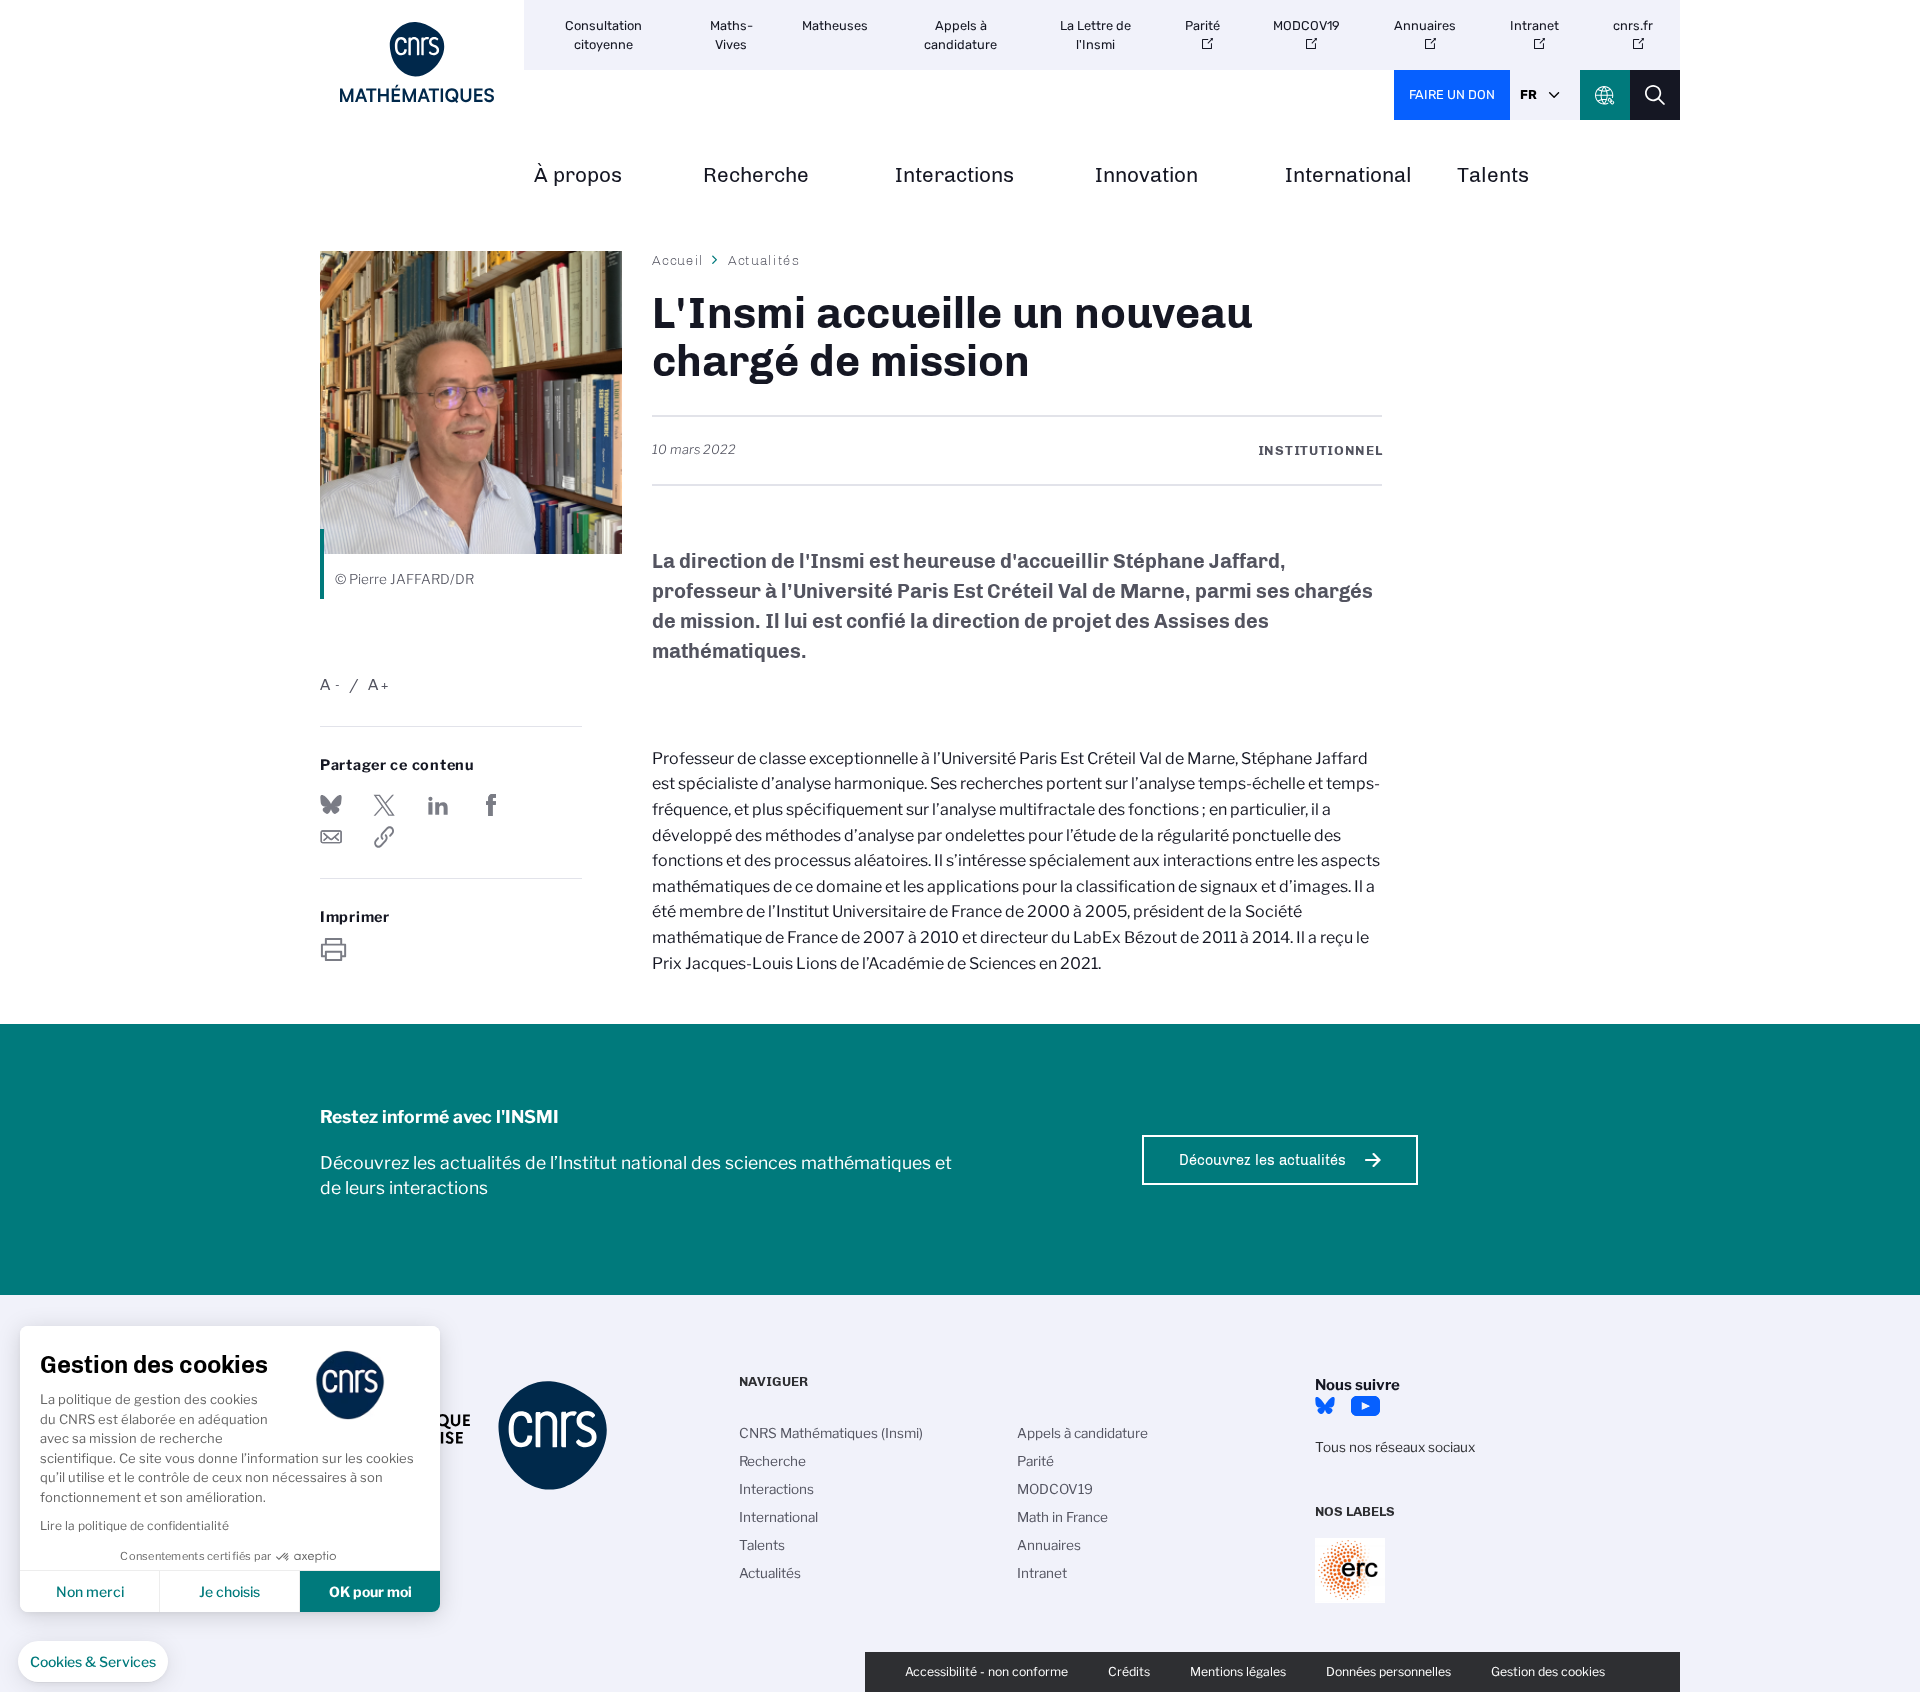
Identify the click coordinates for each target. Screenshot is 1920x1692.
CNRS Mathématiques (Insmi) (831, 1433)
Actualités (764, 260)
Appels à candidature (960, 35)
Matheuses (835, 25)
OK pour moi (370, 1591)
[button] (93, 1662)
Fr (1528, 94)
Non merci (90, 1591)
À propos (578, 175)
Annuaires (1425, 25)
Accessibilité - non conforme (986, 1671)
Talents (1493, 175)
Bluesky (1325, 1406)
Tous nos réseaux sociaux (1395, 1447)
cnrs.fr (1633, 25)
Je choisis (229, 1591)
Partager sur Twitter (384, 805)
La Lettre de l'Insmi (1095, 35)
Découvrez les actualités (1262, 1160)
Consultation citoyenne (603, 35)
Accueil (678, 260)
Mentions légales (1238, 1671)
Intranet (1534, 25)
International (1348, 175)
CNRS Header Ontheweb (1605, 95)
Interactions (954, 175)
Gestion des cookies (1548, 1671)
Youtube (1365, 1406)
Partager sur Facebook (491, 805)
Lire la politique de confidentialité (134, 1525)
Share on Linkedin (438, 805)
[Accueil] (417, 62)
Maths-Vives (731, 35)
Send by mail (331, 837)
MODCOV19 (1306, 25)
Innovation (1146, 175)
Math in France (1062, 1517)
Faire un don (1452, 94)
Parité (1202, 25)
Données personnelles (1388, 1671)
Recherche (756, 175)
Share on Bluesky (331, 805)
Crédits (1129, 1671)
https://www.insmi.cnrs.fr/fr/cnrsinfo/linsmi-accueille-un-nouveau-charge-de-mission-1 (384, 837)
